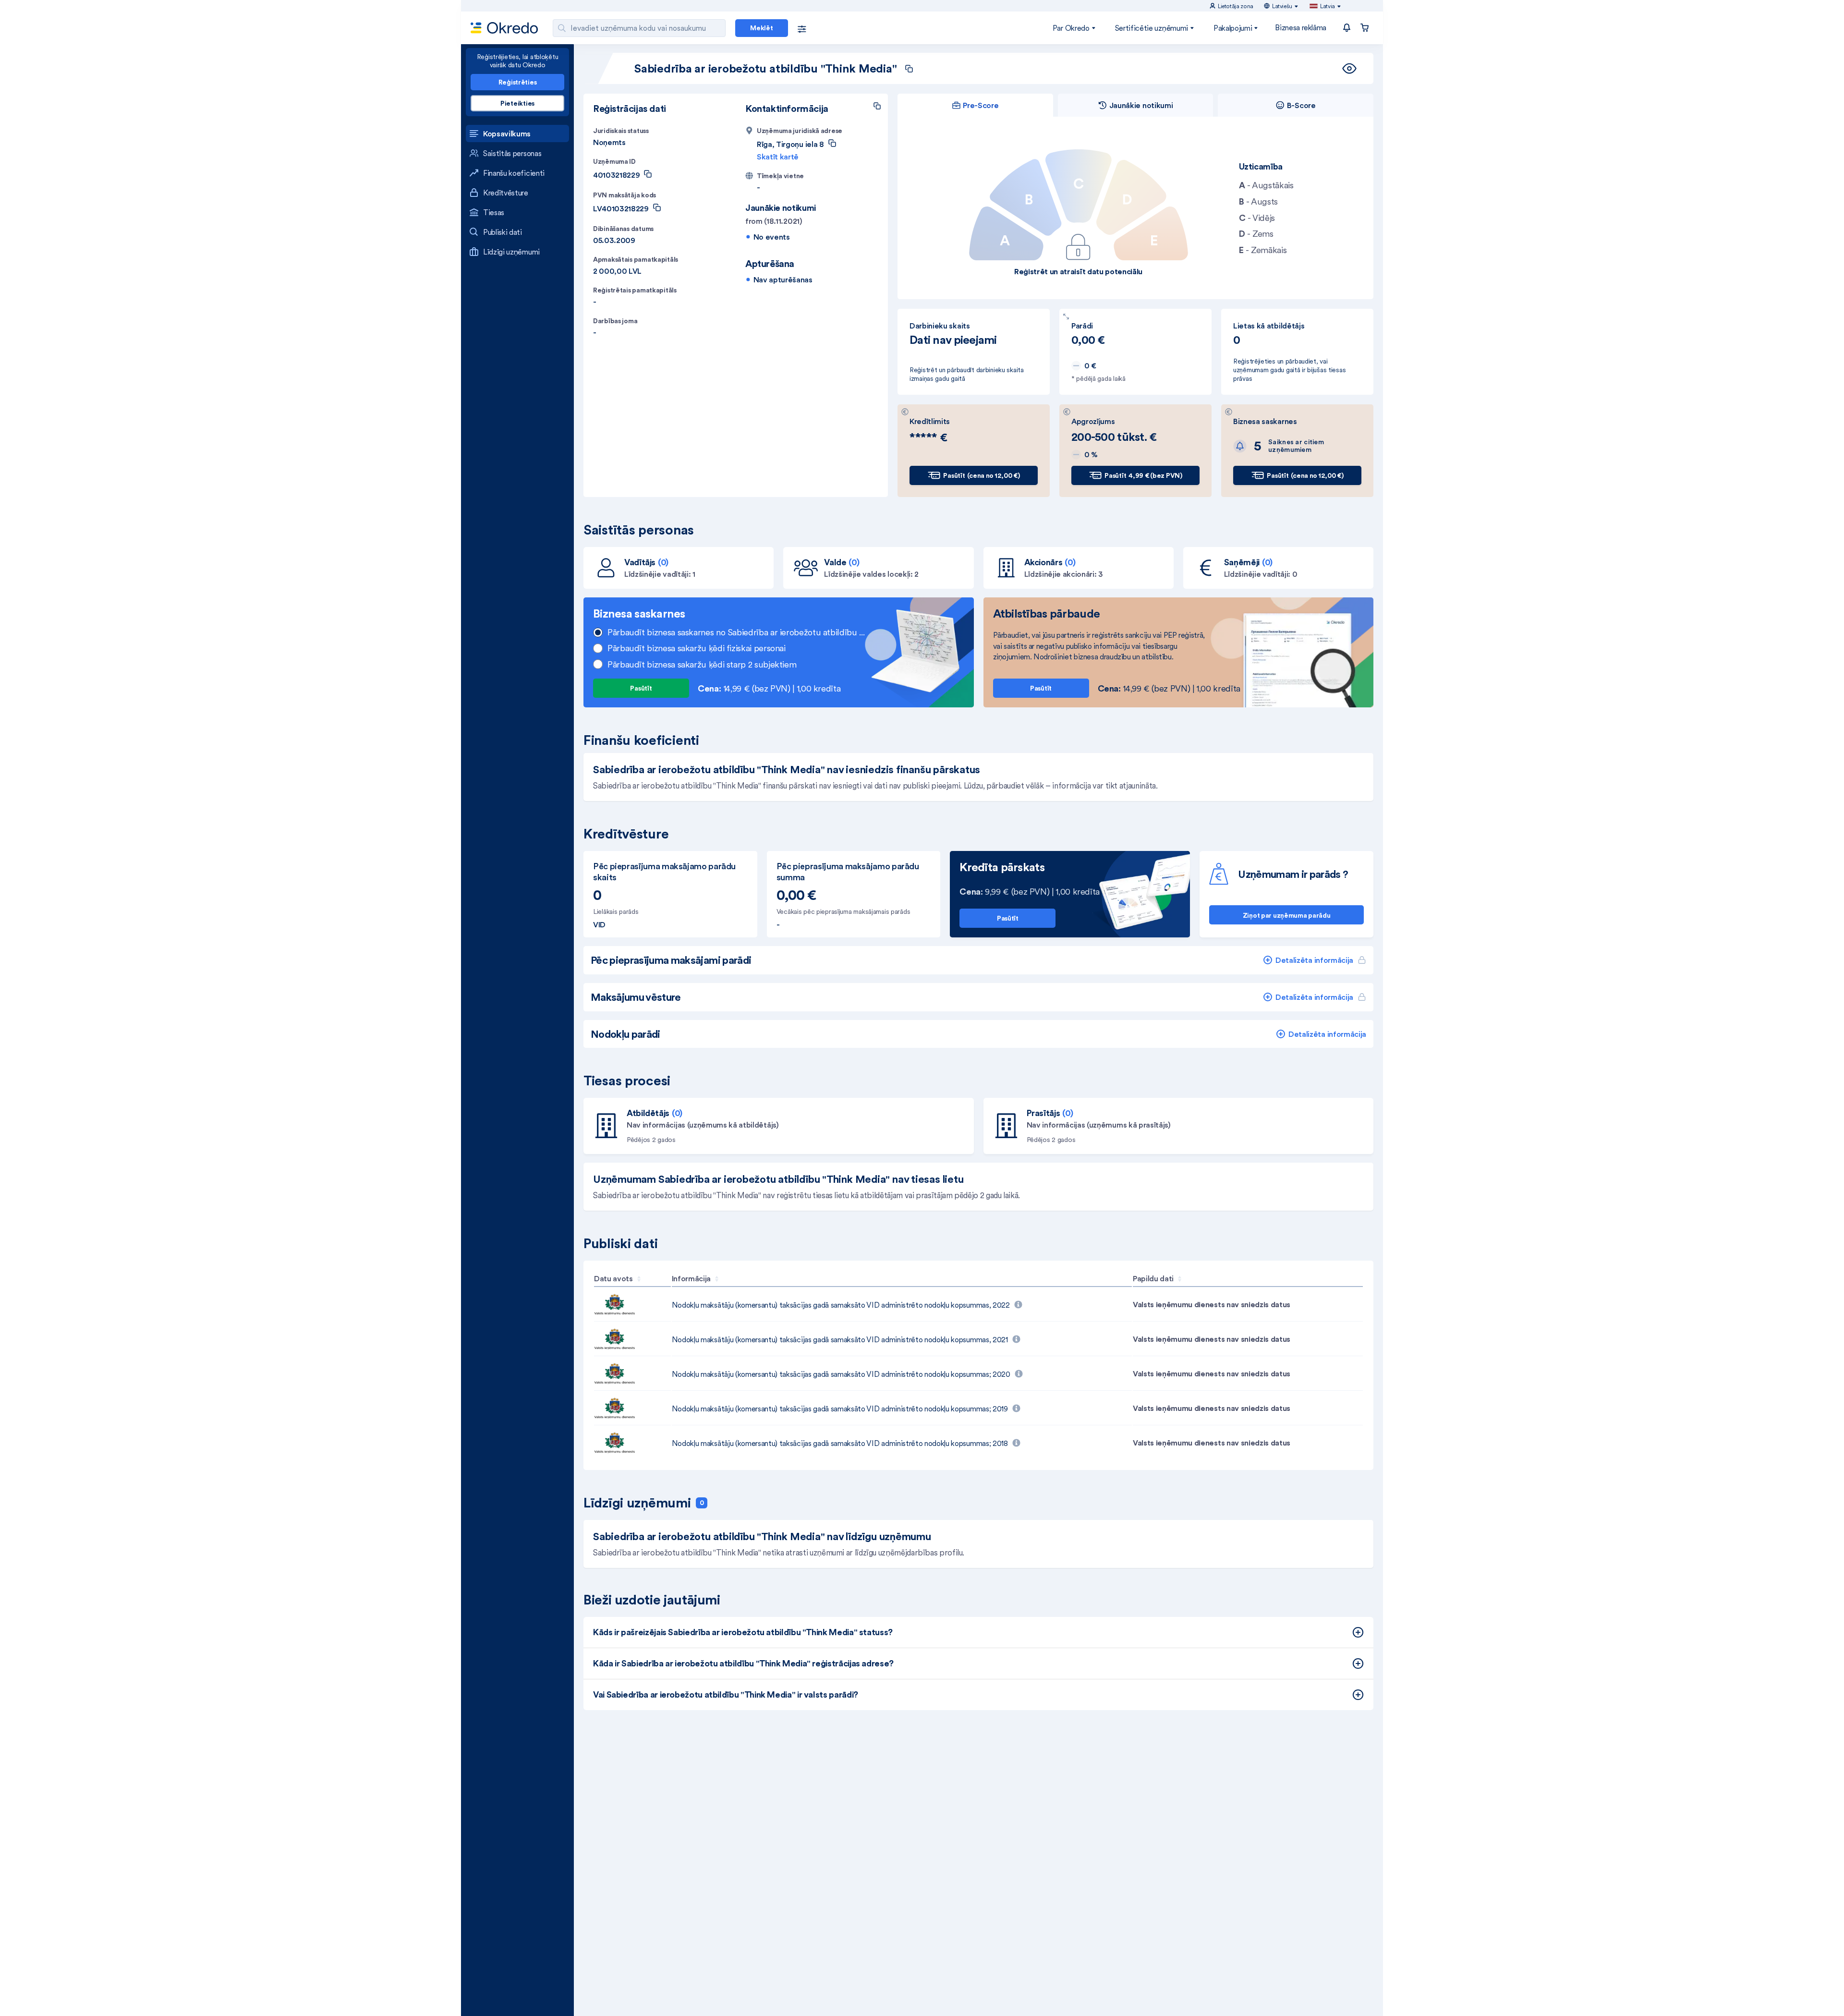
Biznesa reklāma (1301, 27)
